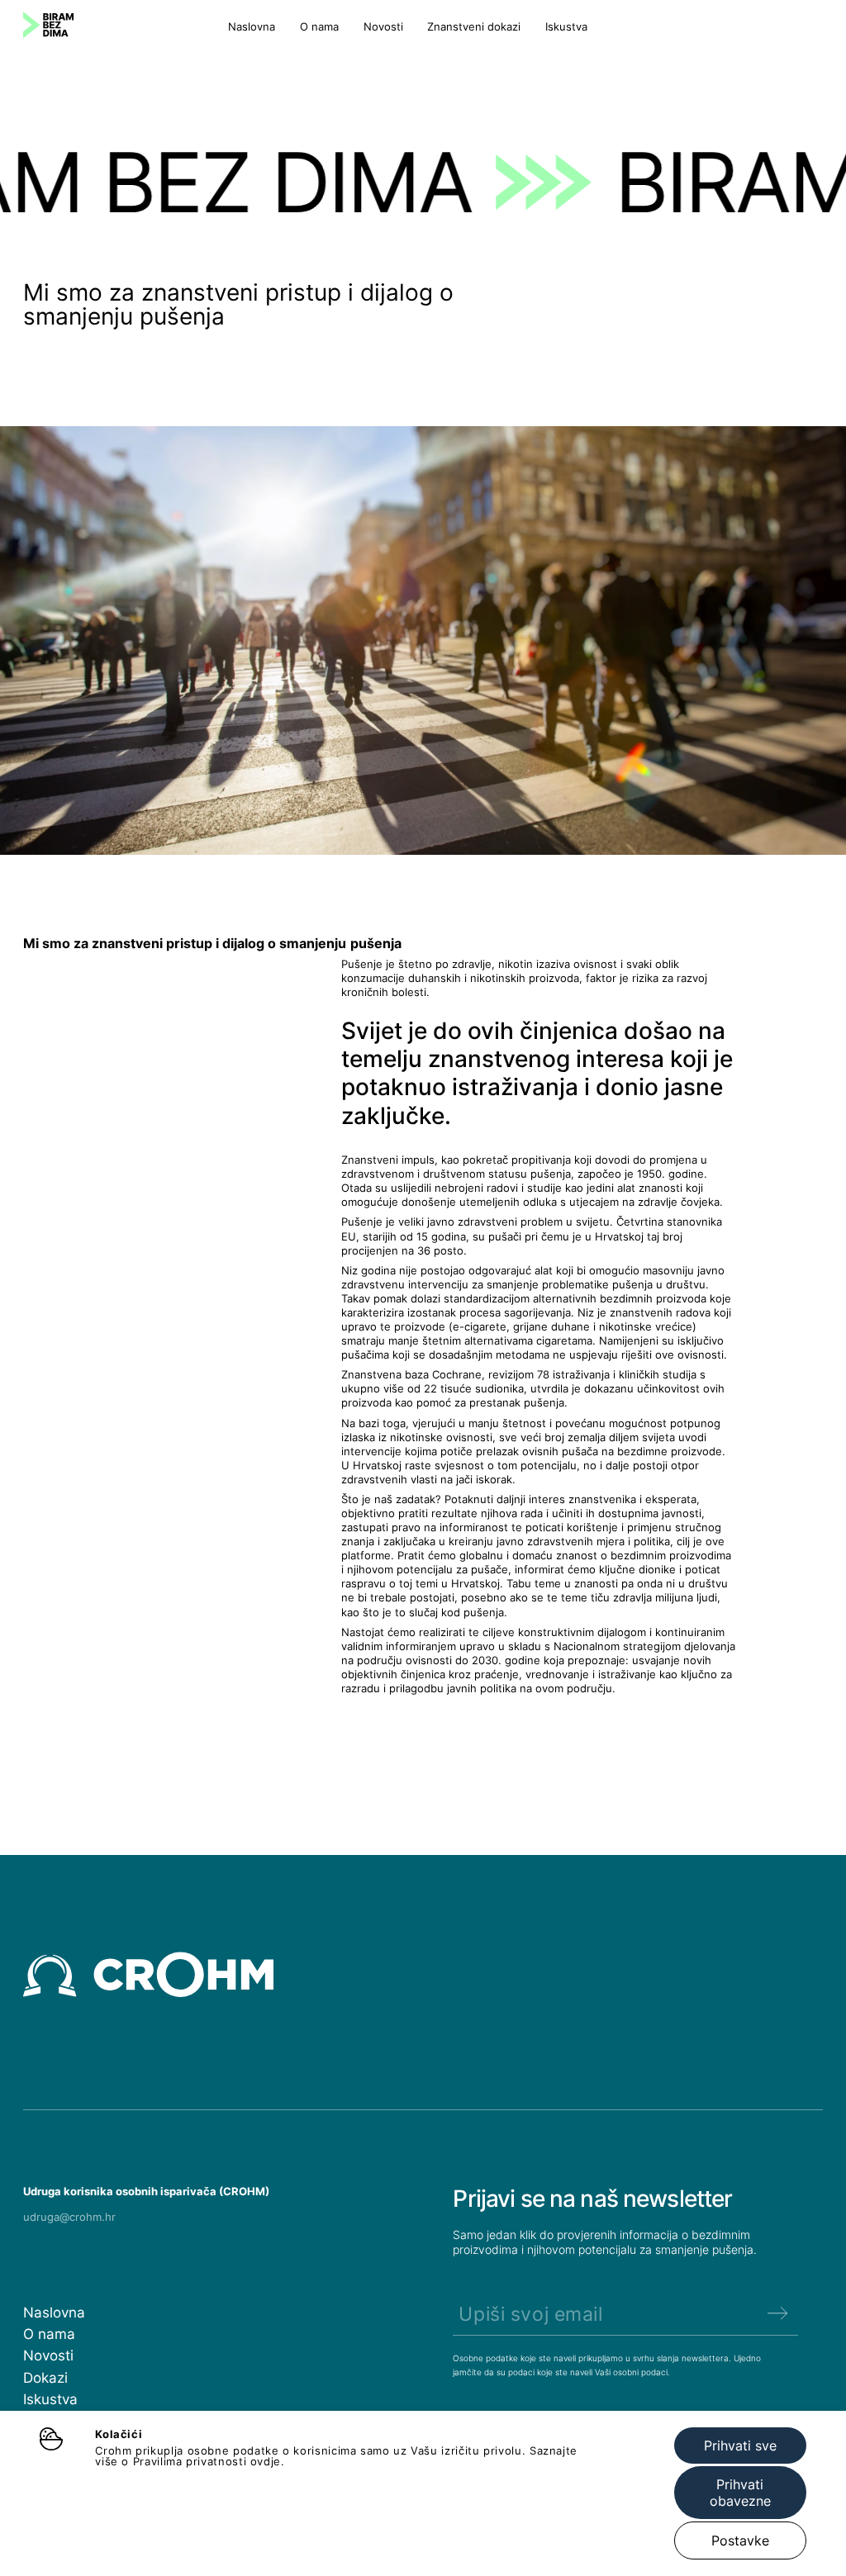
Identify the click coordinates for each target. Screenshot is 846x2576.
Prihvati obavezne (740, 2493)
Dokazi (45, 2377)
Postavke (740, 2540)
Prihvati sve (740, 2446)
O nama (319, 27)
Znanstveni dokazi (474, 27)
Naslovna (252, 27)
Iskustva (566, 27)
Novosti (383, 27)
